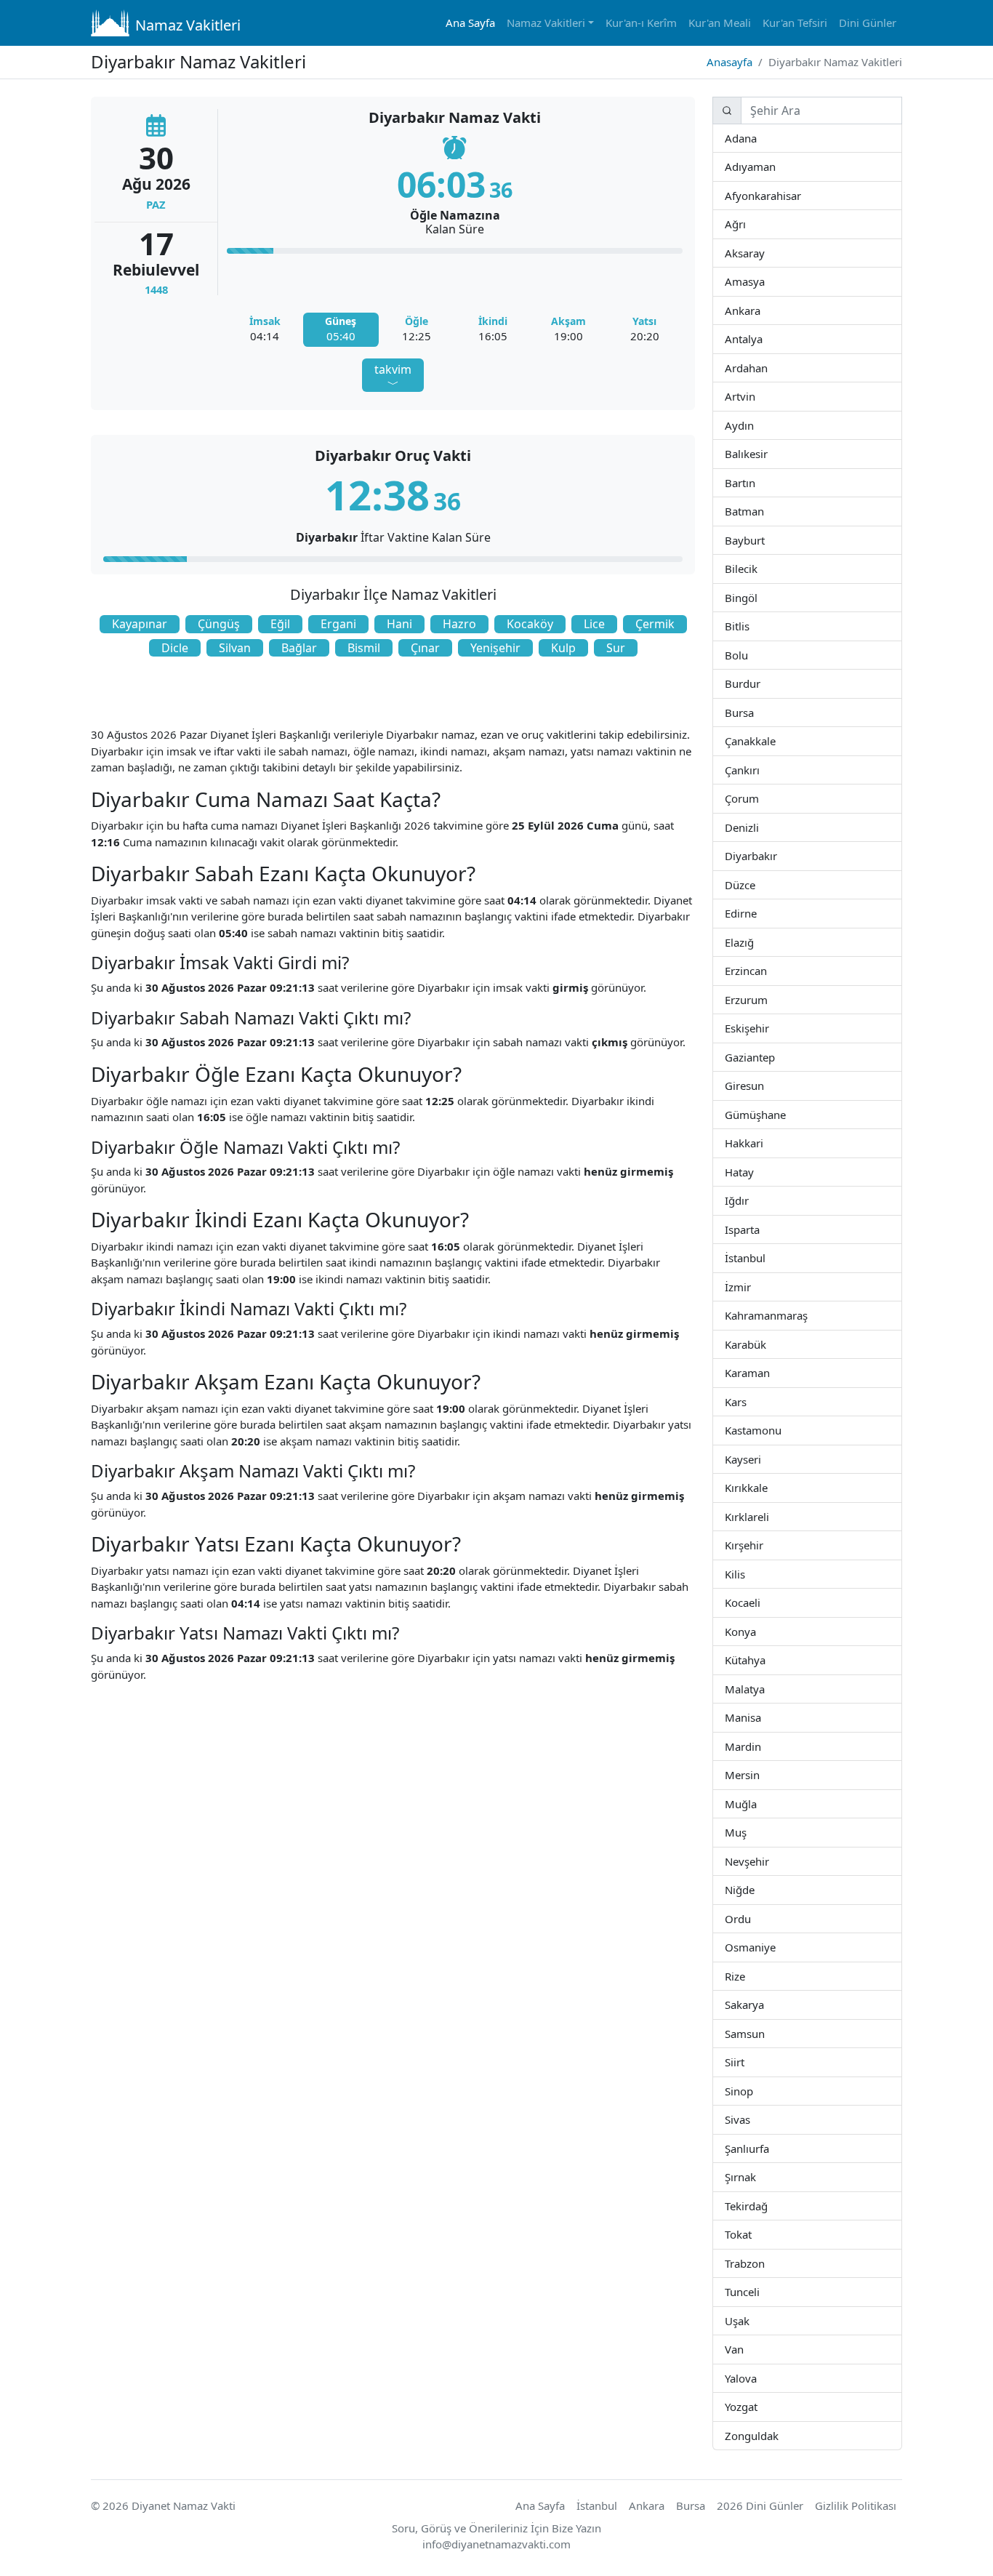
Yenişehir (495, 648)
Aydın (753, 425)
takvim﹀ (393, 377)
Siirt (744, 2062)
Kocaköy (530, 624)
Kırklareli (768, 1516)
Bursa (753, 712)
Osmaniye (774, 1947)
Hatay (753, 1172)
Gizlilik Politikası (856, 2505)
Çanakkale (775, 741)
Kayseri (760, 1459)
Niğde (753, 1889)
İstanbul (765, 1257)
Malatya (764, 1689)
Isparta (777, 1229)
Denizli (758, 827)
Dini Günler (868, 23)
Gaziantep (774, 1057)
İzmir (750, 1287)
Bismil (364, 648)
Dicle (175, 648)
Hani (399, 624)
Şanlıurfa (768, 2148)
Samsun (764, 2033)
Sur (616, 648)
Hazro (459, 624)
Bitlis (749, 626)
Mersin (759, 1774)
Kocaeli (760, 1602)
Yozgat (757, 2406)
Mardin (761, 1746)
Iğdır (761, 1200)
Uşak (748, 2320)
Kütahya (765, 1660)
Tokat (751, 2234)
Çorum (758, 798)
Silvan (235, 648)
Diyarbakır (776, 855)
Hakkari (762, 1143)
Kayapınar (140, 624)
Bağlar (299, 648)
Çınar (425, 648)
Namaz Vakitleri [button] (546, 23)
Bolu (747, 655)
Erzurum (767, 999)
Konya (755, 1631)
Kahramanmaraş (807, 1315)
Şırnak (755, 2176)
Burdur (760, 683)
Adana (756, 138)
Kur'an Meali (720, 23)
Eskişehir (769, 1028)
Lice (594, 624)
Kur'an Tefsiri (795, 23)
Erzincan (767, 970)
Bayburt (764, 540)
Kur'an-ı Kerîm (641, 23)
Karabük (765, 1344)
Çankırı (759, 770)
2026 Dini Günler (760, 2505)
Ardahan (767, 368)
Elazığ (753, 942)
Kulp (563, 648)
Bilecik (757, 568)
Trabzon (764, 2263)
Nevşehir (768, 1861)
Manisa (761, 1717)
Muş (746, 1832)
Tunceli (759, 2291)
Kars (746, 1401)
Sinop (752, 2091)
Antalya (761, 338)
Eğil (280, 624)
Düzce (754, 884)
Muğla (756, 1803)
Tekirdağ (767, 2206)
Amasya (764, 281)
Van (743, 2349)
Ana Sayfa (470, 23)
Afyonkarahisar (800, 195)
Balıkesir (767, 453)
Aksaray (764, 253)
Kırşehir (763, 1545)
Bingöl (757, 597)
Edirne (756, 913)
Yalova (757, 2378)
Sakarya (763, 2004)
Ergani (338, 624)
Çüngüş (219, 624)
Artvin (754, 396)
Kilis (744, 1574)
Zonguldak (777, 2435)
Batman (763, 511)
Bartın (755, 482)
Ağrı (745, 224)
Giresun (763, 1085)
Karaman (769, 1372)
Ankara (759, 310)
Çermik (655, 624)
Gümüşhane (785, 1114)
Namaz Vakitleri (188, 25)
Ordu (749, 1918)
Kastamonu (781, 1430)
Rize (744, 1976)
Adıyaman (775, 166)
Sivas (749, 2119)
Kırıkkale (767, 1487)
